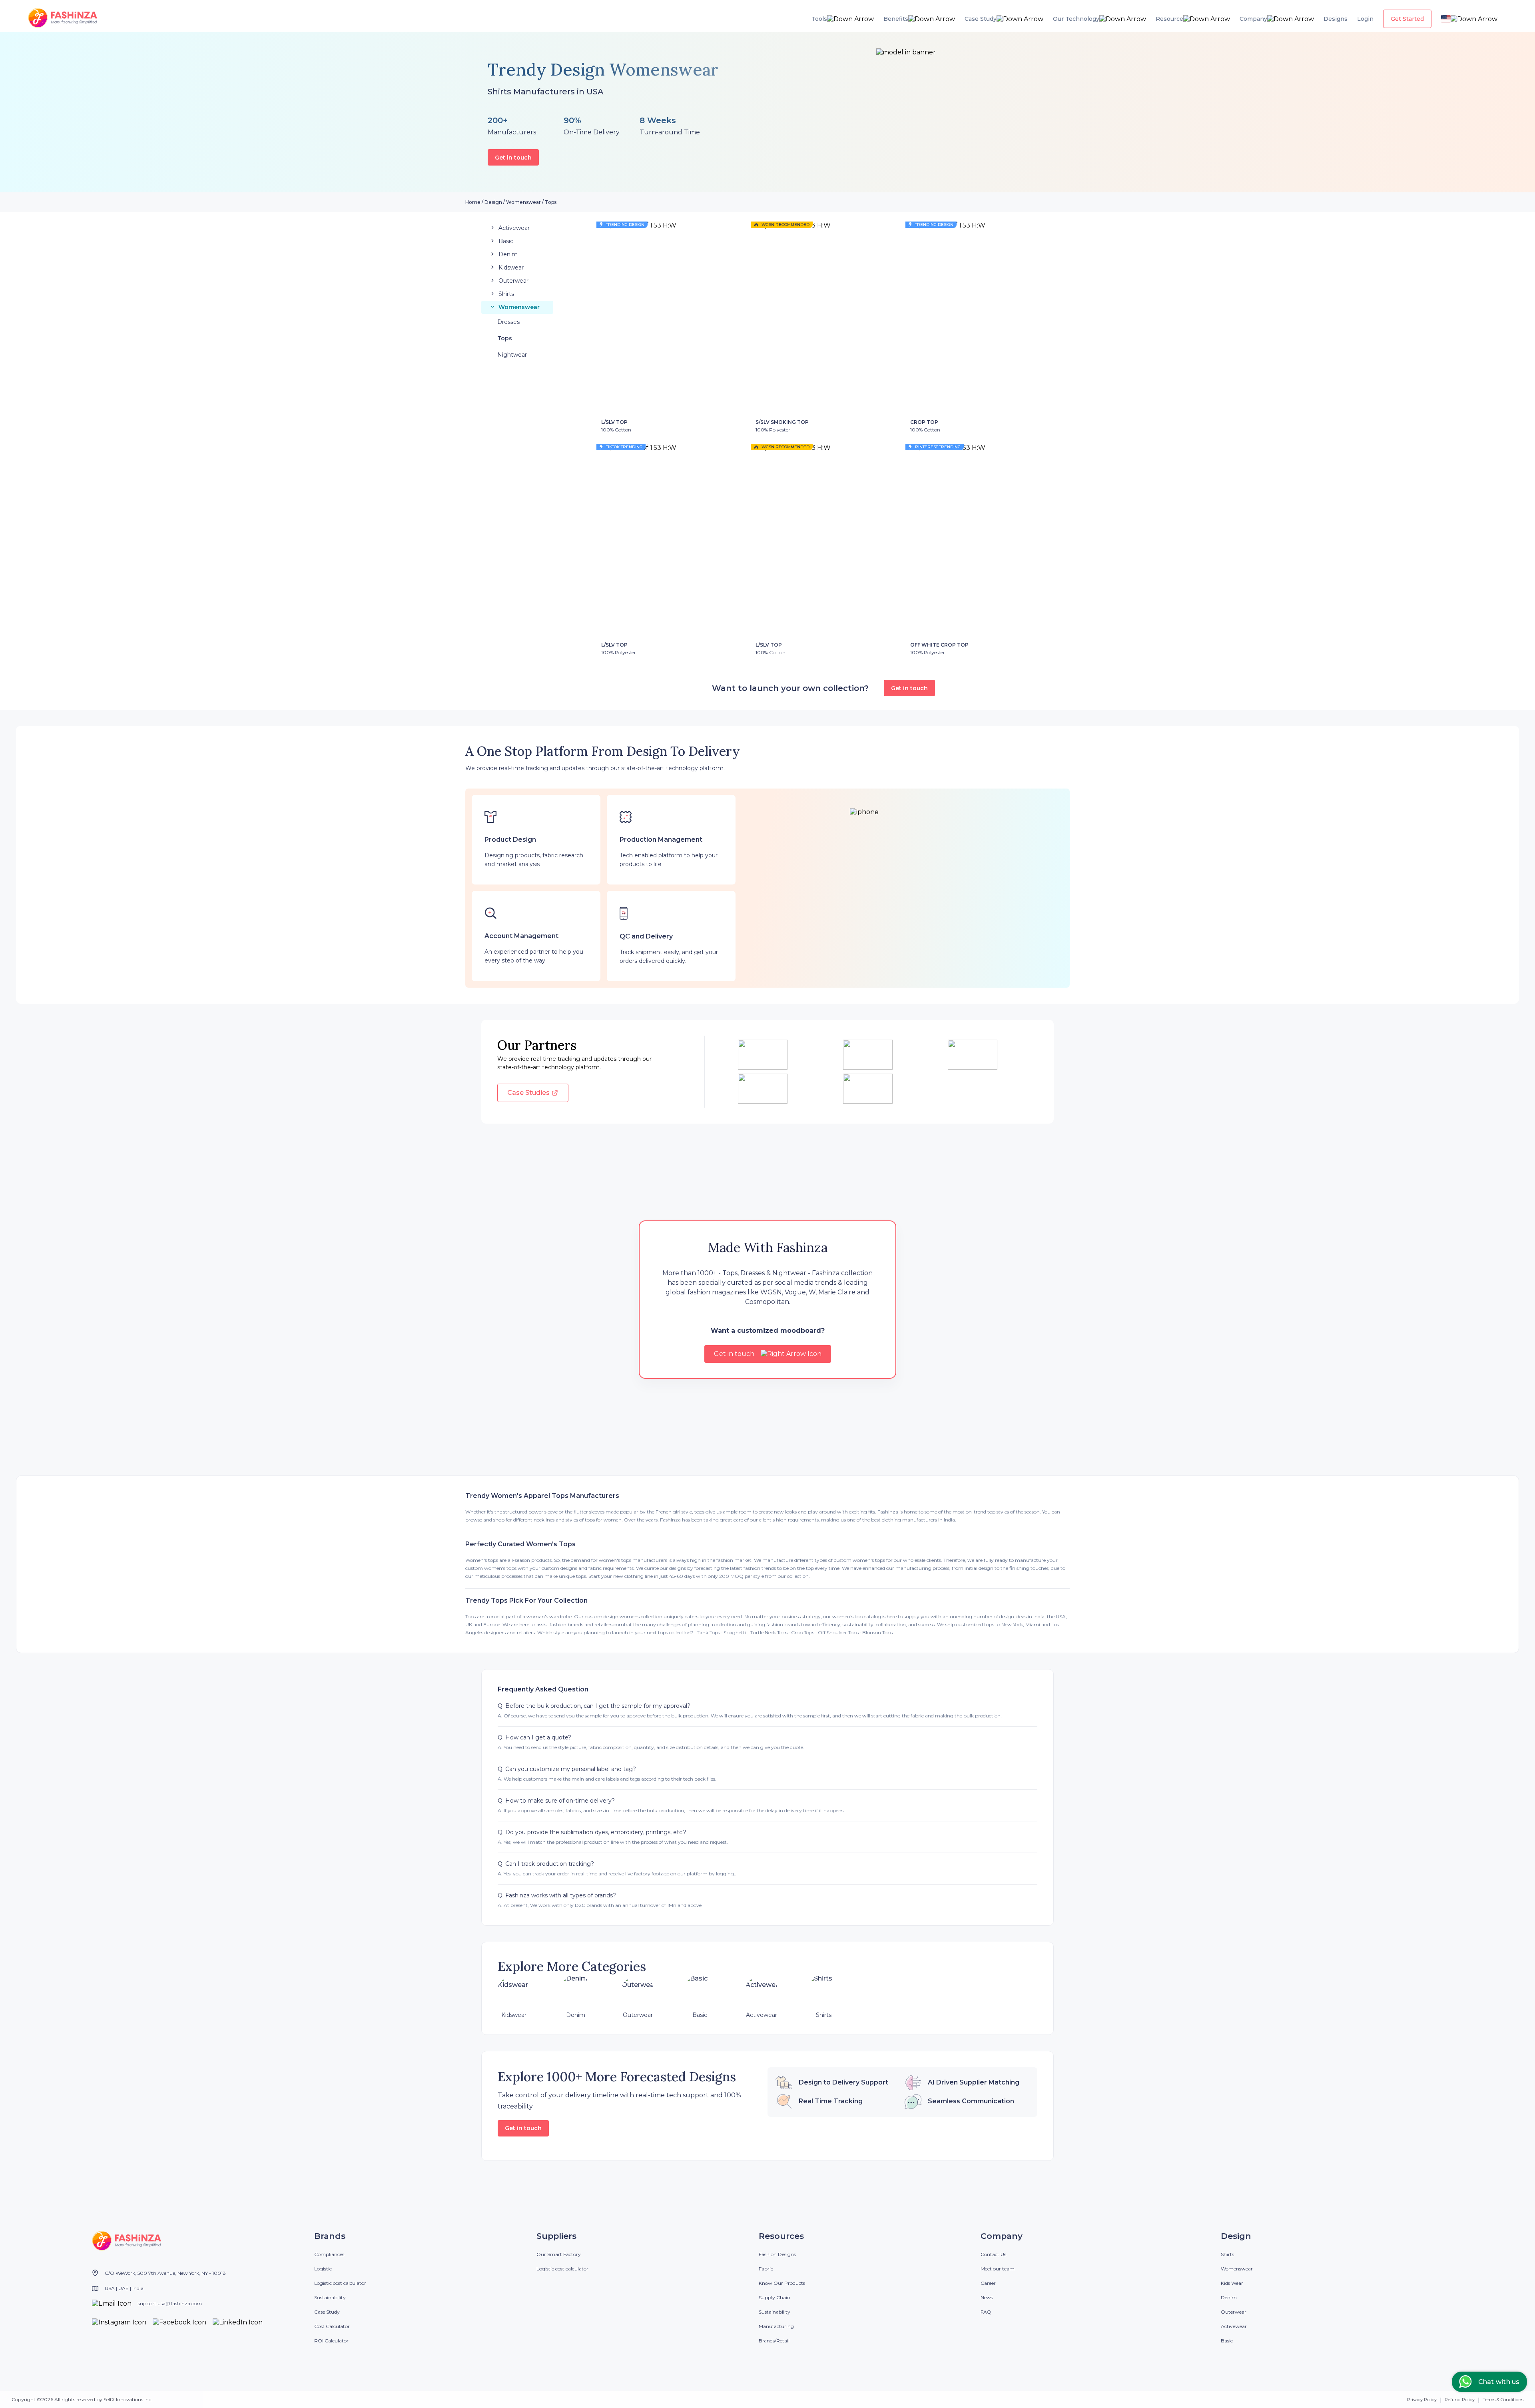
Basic (1227, 2341)
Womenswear (523, 202)
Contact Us (993, 2254)
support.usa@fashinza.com (170, 2303)
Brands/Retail (774, 2341)
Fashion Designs (777, 2254)
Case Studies (528, 1093)
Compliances (329, 2254)
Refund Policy (1460, 2400)
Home (473, 202)
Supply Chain (774, 2297)
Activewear (1234, 2326)
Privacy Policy (1422, 2400)
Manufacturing (776, 2326)
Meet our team (998, 2269)
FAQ (986, 2312)
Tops (551, 202)
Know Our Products (782, 2283)
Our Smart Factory (559, 2254)
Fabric (766, 2269)
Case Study (327, 2312)
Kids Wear (1232, 2283)
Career (988, 2283)
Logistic (323, 2269)
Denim (1229, 2297)
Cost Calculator (332, 2326)
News (987, 2297)
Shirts (1227, 2254)
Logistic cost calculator (340, 2283)
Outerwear (1234, 2312)
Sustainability (330, 2297)
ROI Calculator (331, 2341)
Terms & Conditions (1503, 2400)
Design (493, 202)
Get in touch (513, 158)
